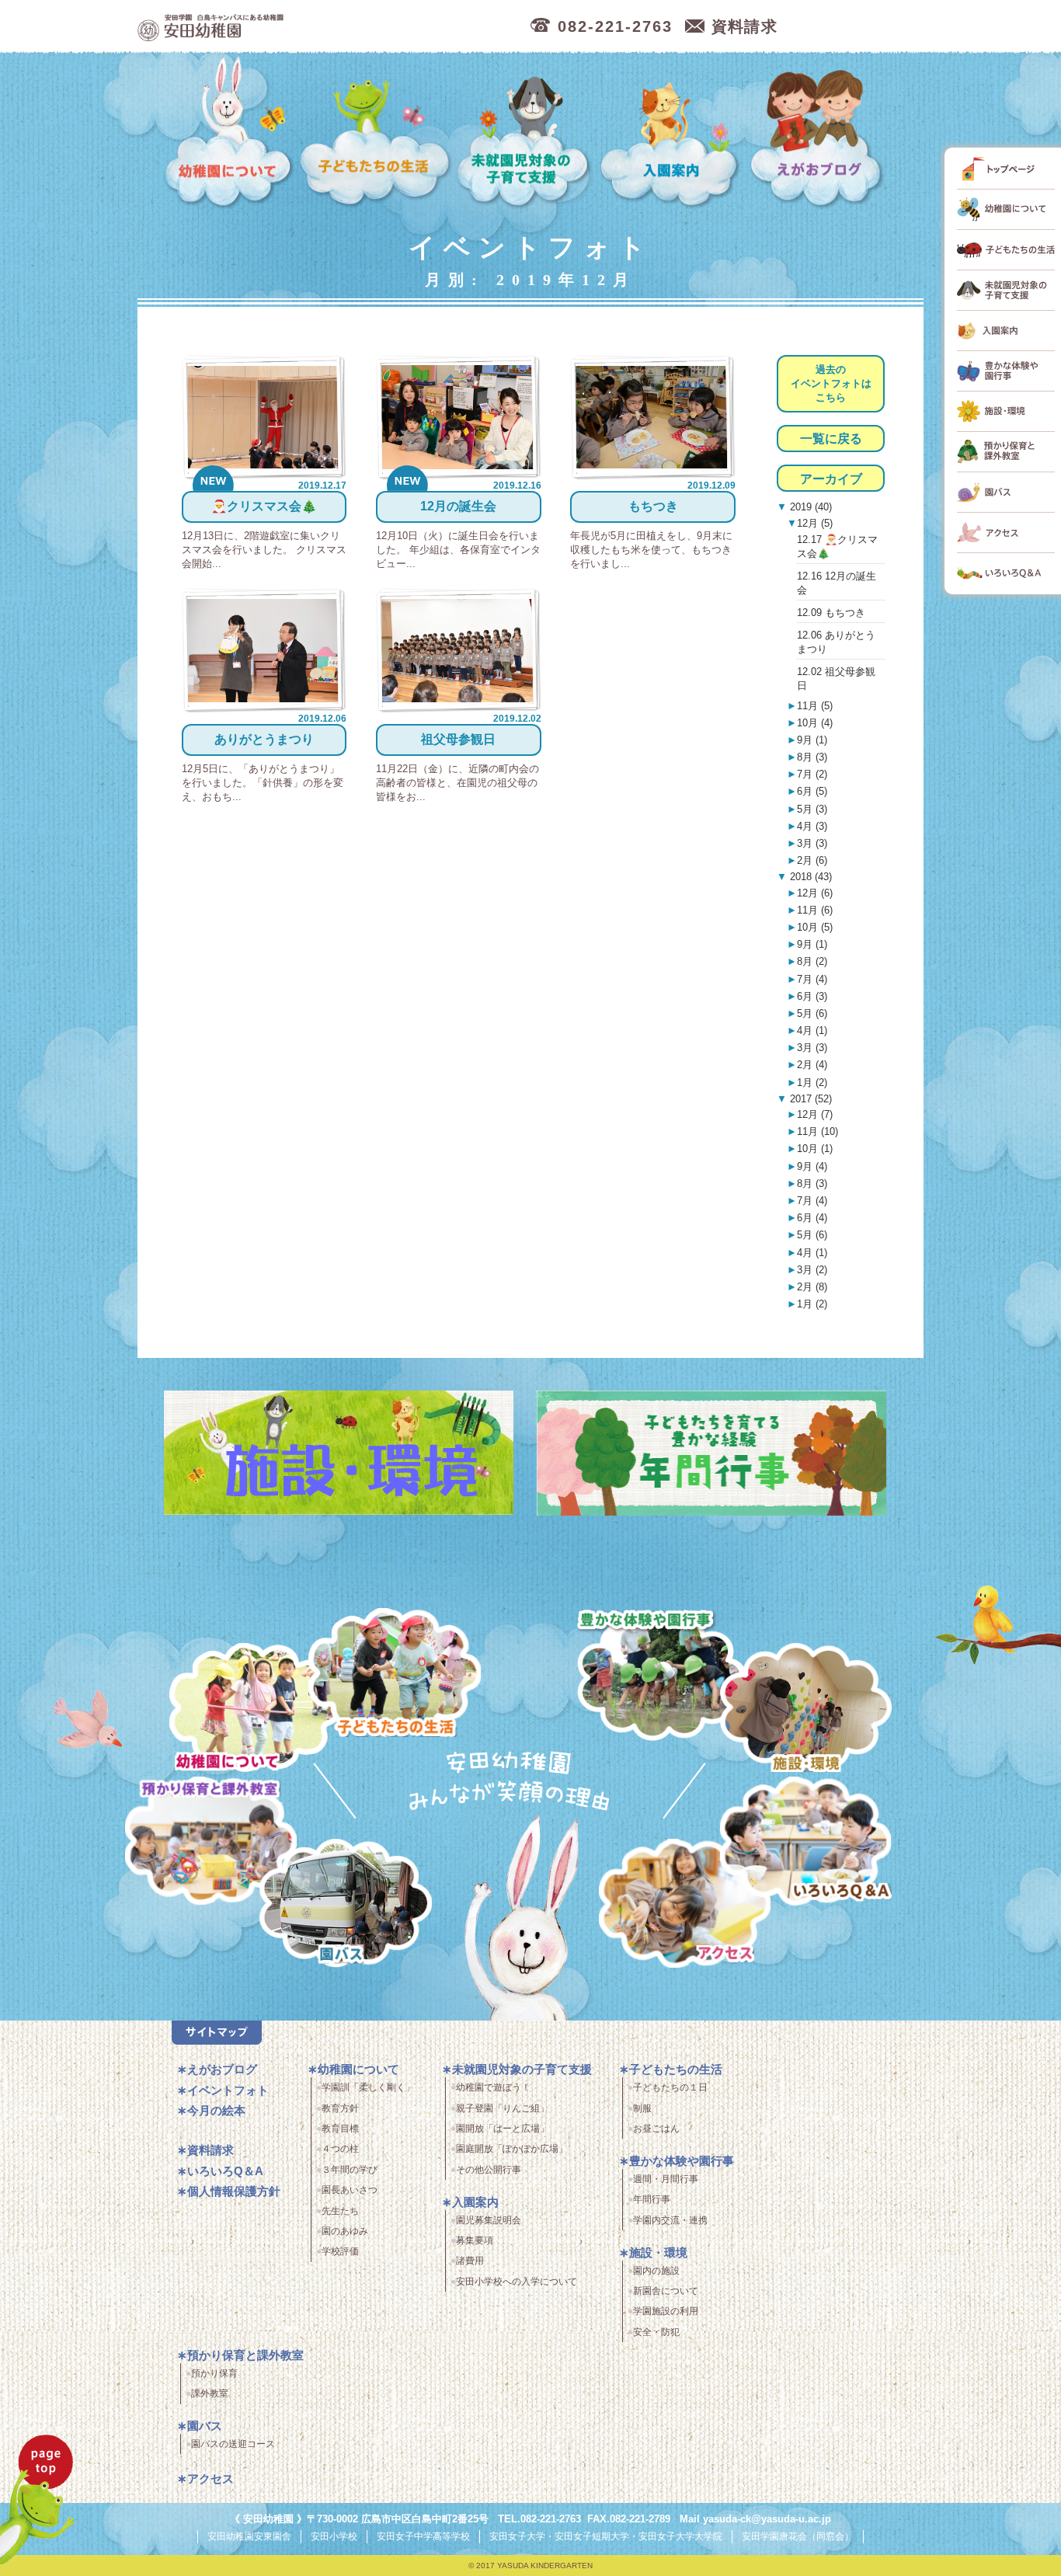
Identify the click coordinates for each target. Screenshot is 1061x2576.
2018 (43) (809, 877)
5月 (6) (812, 1013)
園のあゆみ (345, 2231)
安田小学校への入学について (517, 2282)
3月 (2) (812, 1270)
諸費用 (470, 2261)
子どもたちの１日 (670, 2087)
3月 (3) (812, 843)
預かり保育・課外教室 (211, 1844)
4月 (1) (812, 1030)
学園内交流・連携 (670, 2220)
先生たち (340, 2211)
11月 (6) (815, 910)
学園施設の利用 (666, 2311)
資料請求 (210, 2150)
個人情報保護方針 (234, 2191)
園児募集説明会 (489, 2220)
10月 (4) (815, 723)
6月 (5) (812, 791)
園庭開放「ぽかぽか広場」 (512, 2149)
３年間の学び (350, 2170)
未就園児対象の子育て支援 (526, 132)
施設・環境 (806, 1710)
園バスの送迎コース (233, 2444)
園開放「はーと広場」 (503, 2129)
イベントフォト (228, 2090)
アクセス (685, 1906)
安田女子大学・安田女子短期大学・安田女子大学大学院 (606, 2536)
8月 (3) (812, 757)
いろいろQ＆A (806, 1844)
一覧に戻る (831, 439)
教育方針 (340, 2108)
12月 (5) (815, 523)
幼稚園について (229, 132)
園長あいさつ (350, 2190)
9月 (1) (812, 740)
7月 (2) (812, 774)
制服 (642, 2108)
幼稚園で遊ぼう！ (493, 2087)
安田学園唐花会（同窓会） (798, 2536)
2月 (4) (812, 1065)
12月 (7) (815, 1114)
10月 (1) (815, 1149)
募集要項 (475, 2240)
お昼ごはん (656, 2129)
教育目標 (340, 2129)
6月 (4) (812, 1218)
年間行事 (652, 2199)
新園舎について (666, 2291)
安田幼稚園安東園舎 (249, 2536)
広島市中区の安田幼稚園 (292, 27)
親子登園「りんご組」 (503, 2108)
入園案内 (672, 132)
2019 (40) (809, 507)
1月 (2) (812, 1083)
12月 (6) (815, 893)
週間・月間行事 (666, 2179)
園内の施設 (656, 2271)
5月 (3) (812, 809)
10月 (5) (815, 927)
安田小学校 (334, 2536)
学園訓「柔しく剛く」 (368, 2087)
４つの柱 (340, 2149)
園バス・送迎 (345, 1906)
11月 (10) (817, 1131)
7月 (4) (812, 979)
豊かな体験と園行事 (661, 1675)
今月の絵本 (216, 2110)
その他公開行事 (489, 2170)
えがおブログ (819, 132)
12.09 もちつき (831, 613)
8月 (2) (812, 961)
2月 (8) (812, 1287)
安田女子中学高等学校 (423, 2536)
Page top (37, 2499)
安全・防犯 (656, 2332)
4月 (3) (812, 826)
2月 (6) (812, 860)
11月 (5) (815, 706)
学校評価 (340, 2251)
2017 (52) (809, 1099)
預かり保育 (214, 2373)
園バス (205, 2426)
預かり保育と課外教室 (245, 2355)
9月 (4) (812, 1166)
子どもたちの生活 (376, 132)
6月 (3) (812, 996)
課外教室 (210, 2393)
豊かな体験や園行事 (682, 2161)
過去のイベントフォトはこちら (831, 383)
